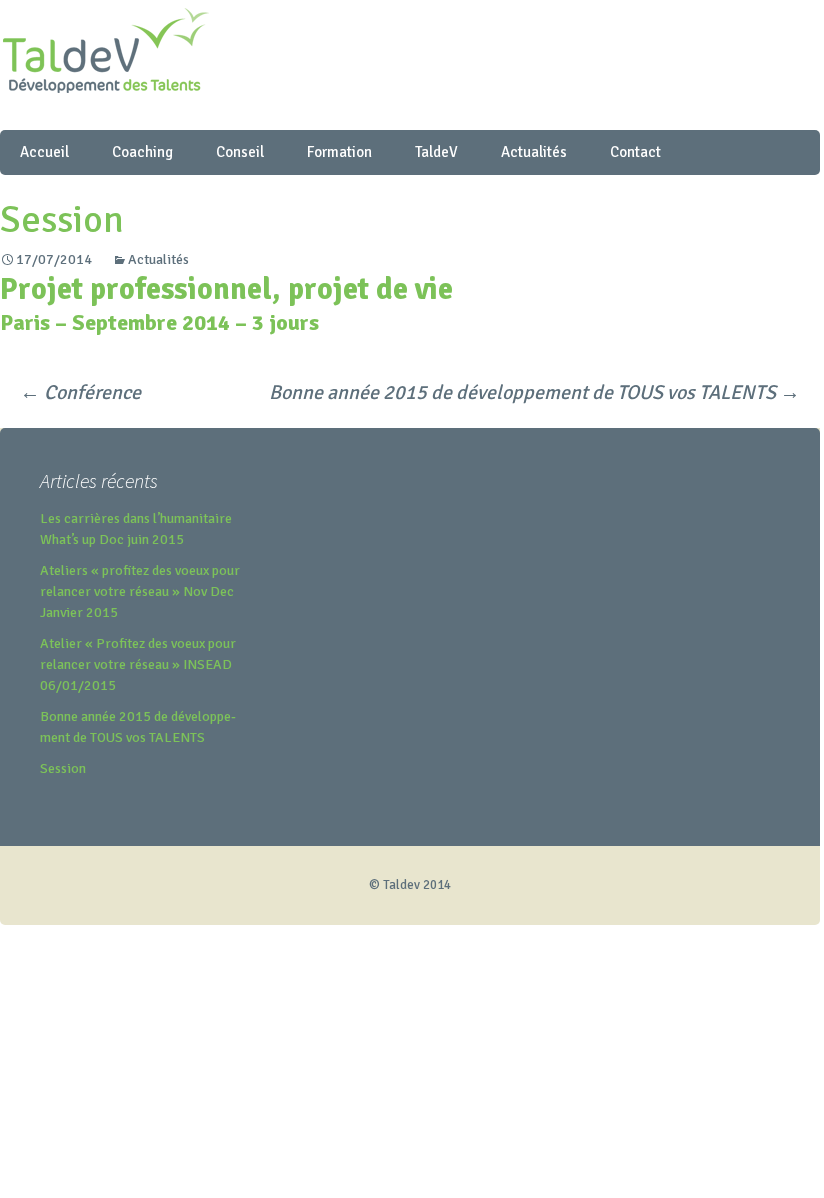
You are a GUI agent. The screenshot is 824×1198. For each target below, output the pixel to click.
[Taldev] (410, 65)
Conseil (240, 152)
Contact (635, 152)
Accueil (44, 152)
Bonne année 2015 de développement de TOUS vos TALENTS (534, 392)
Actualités (534, 152)
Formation (339, 152)
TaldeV (436, 152)
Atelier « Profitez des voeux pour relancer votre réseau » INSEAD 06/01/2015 (138, 664)
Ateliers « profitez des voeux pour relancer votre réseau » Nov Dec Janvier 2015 (140, 591)
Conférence (80, 392)
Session (63, 768)
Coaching (142, 152)
